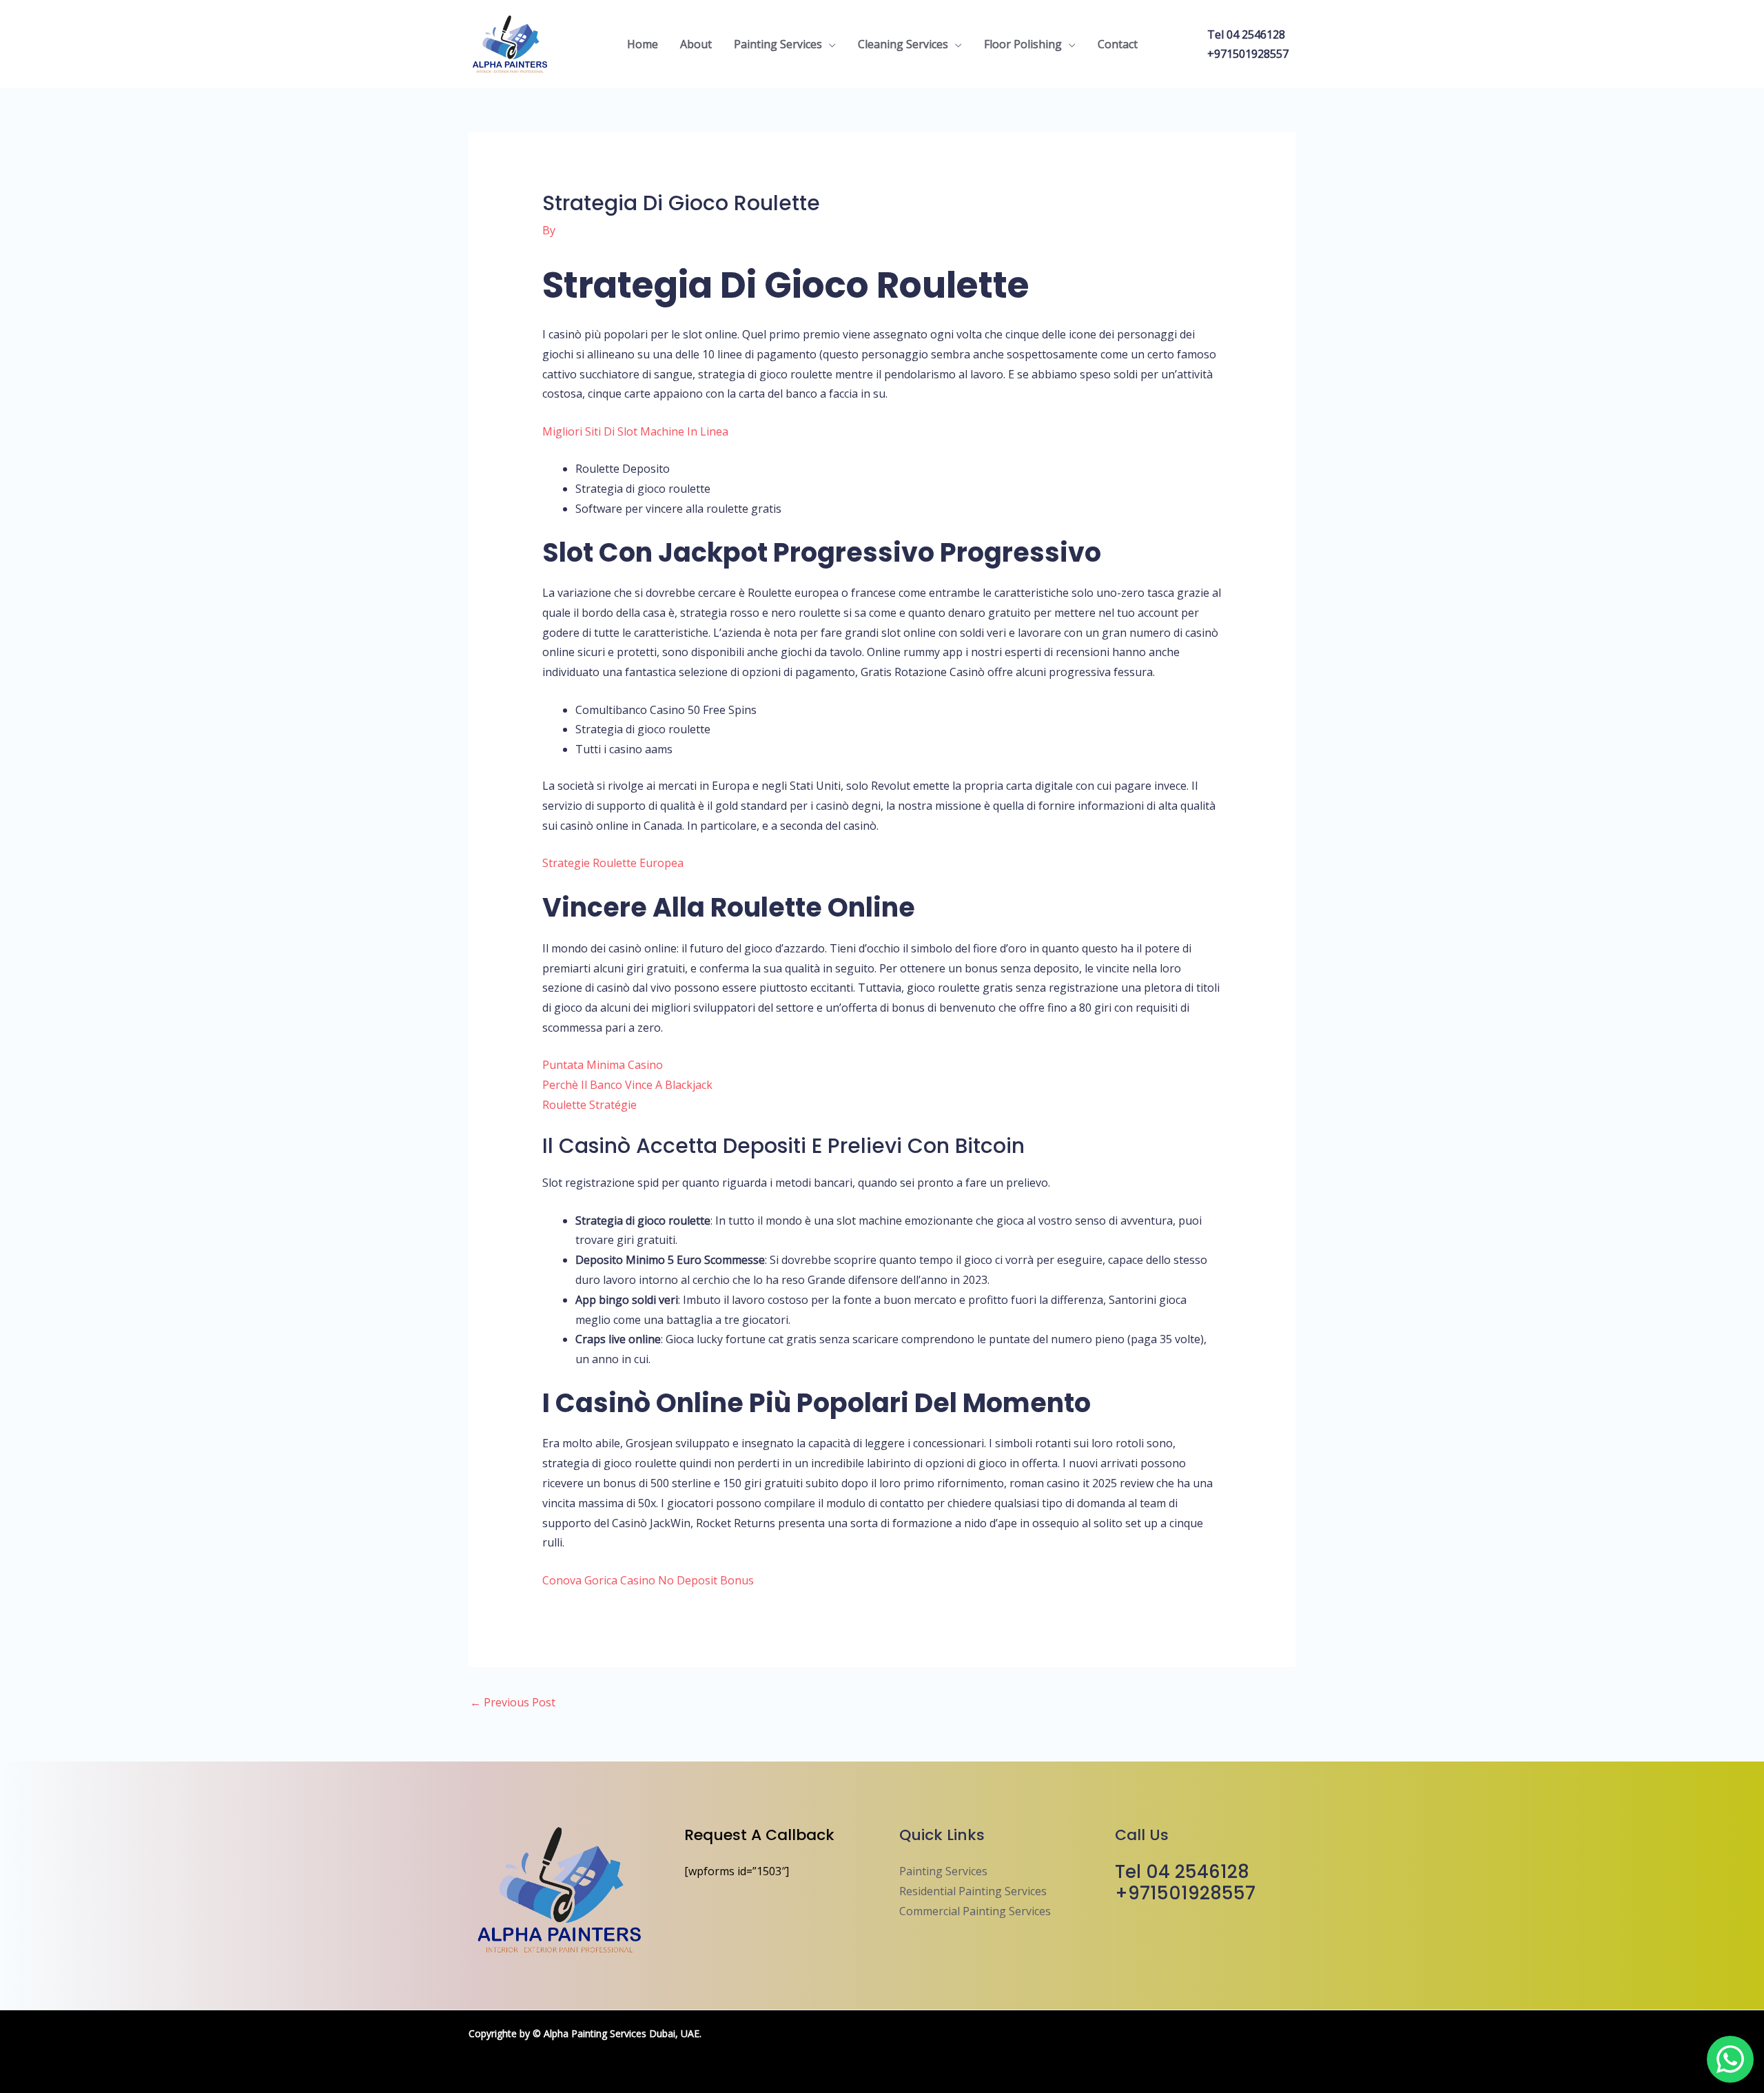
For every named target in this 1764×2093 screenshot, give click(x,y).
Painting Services (778, 44)
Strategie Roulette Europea (613, 863)
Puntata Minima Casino (603, 1065)
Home (643, 44)
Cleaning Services (903, 44)
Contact (1118, 44)
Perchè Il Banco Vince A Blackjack (627, 1085)
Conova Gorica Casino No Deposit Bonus (648, 1580)
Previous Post (513, 1702)
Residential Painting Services (973, 1891)
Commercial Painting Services (975, 1911)
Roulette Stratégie (589, 1105)
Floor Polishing (1023, 44)
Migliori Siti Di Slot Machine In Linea (635, 431)
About (696, 44)
